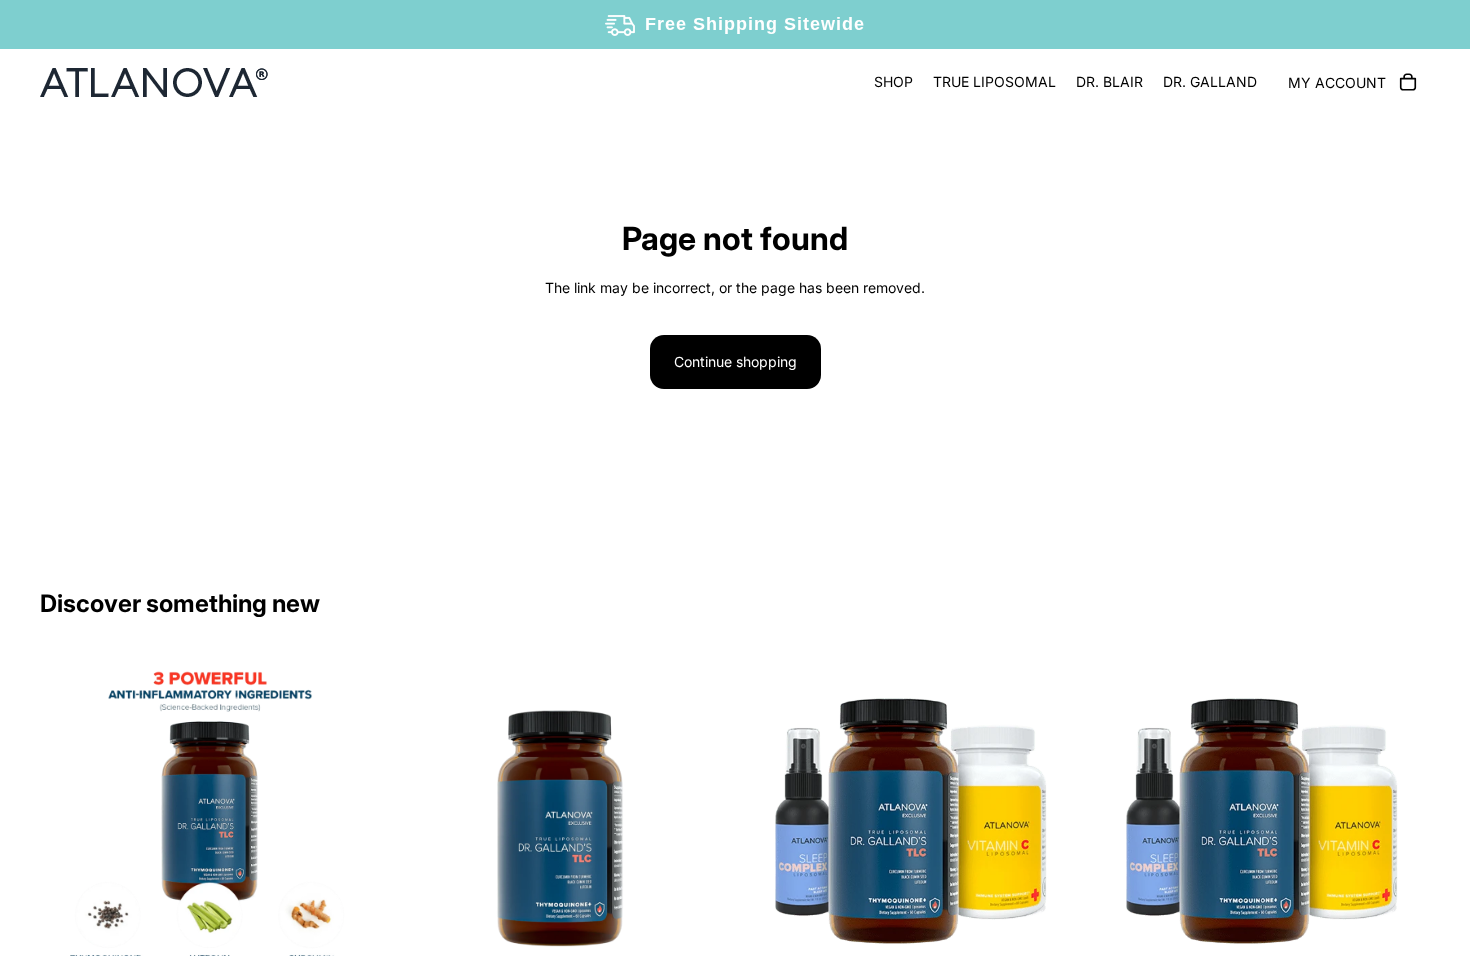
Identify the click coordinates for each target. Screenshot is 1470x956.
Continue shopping (735, 361)
